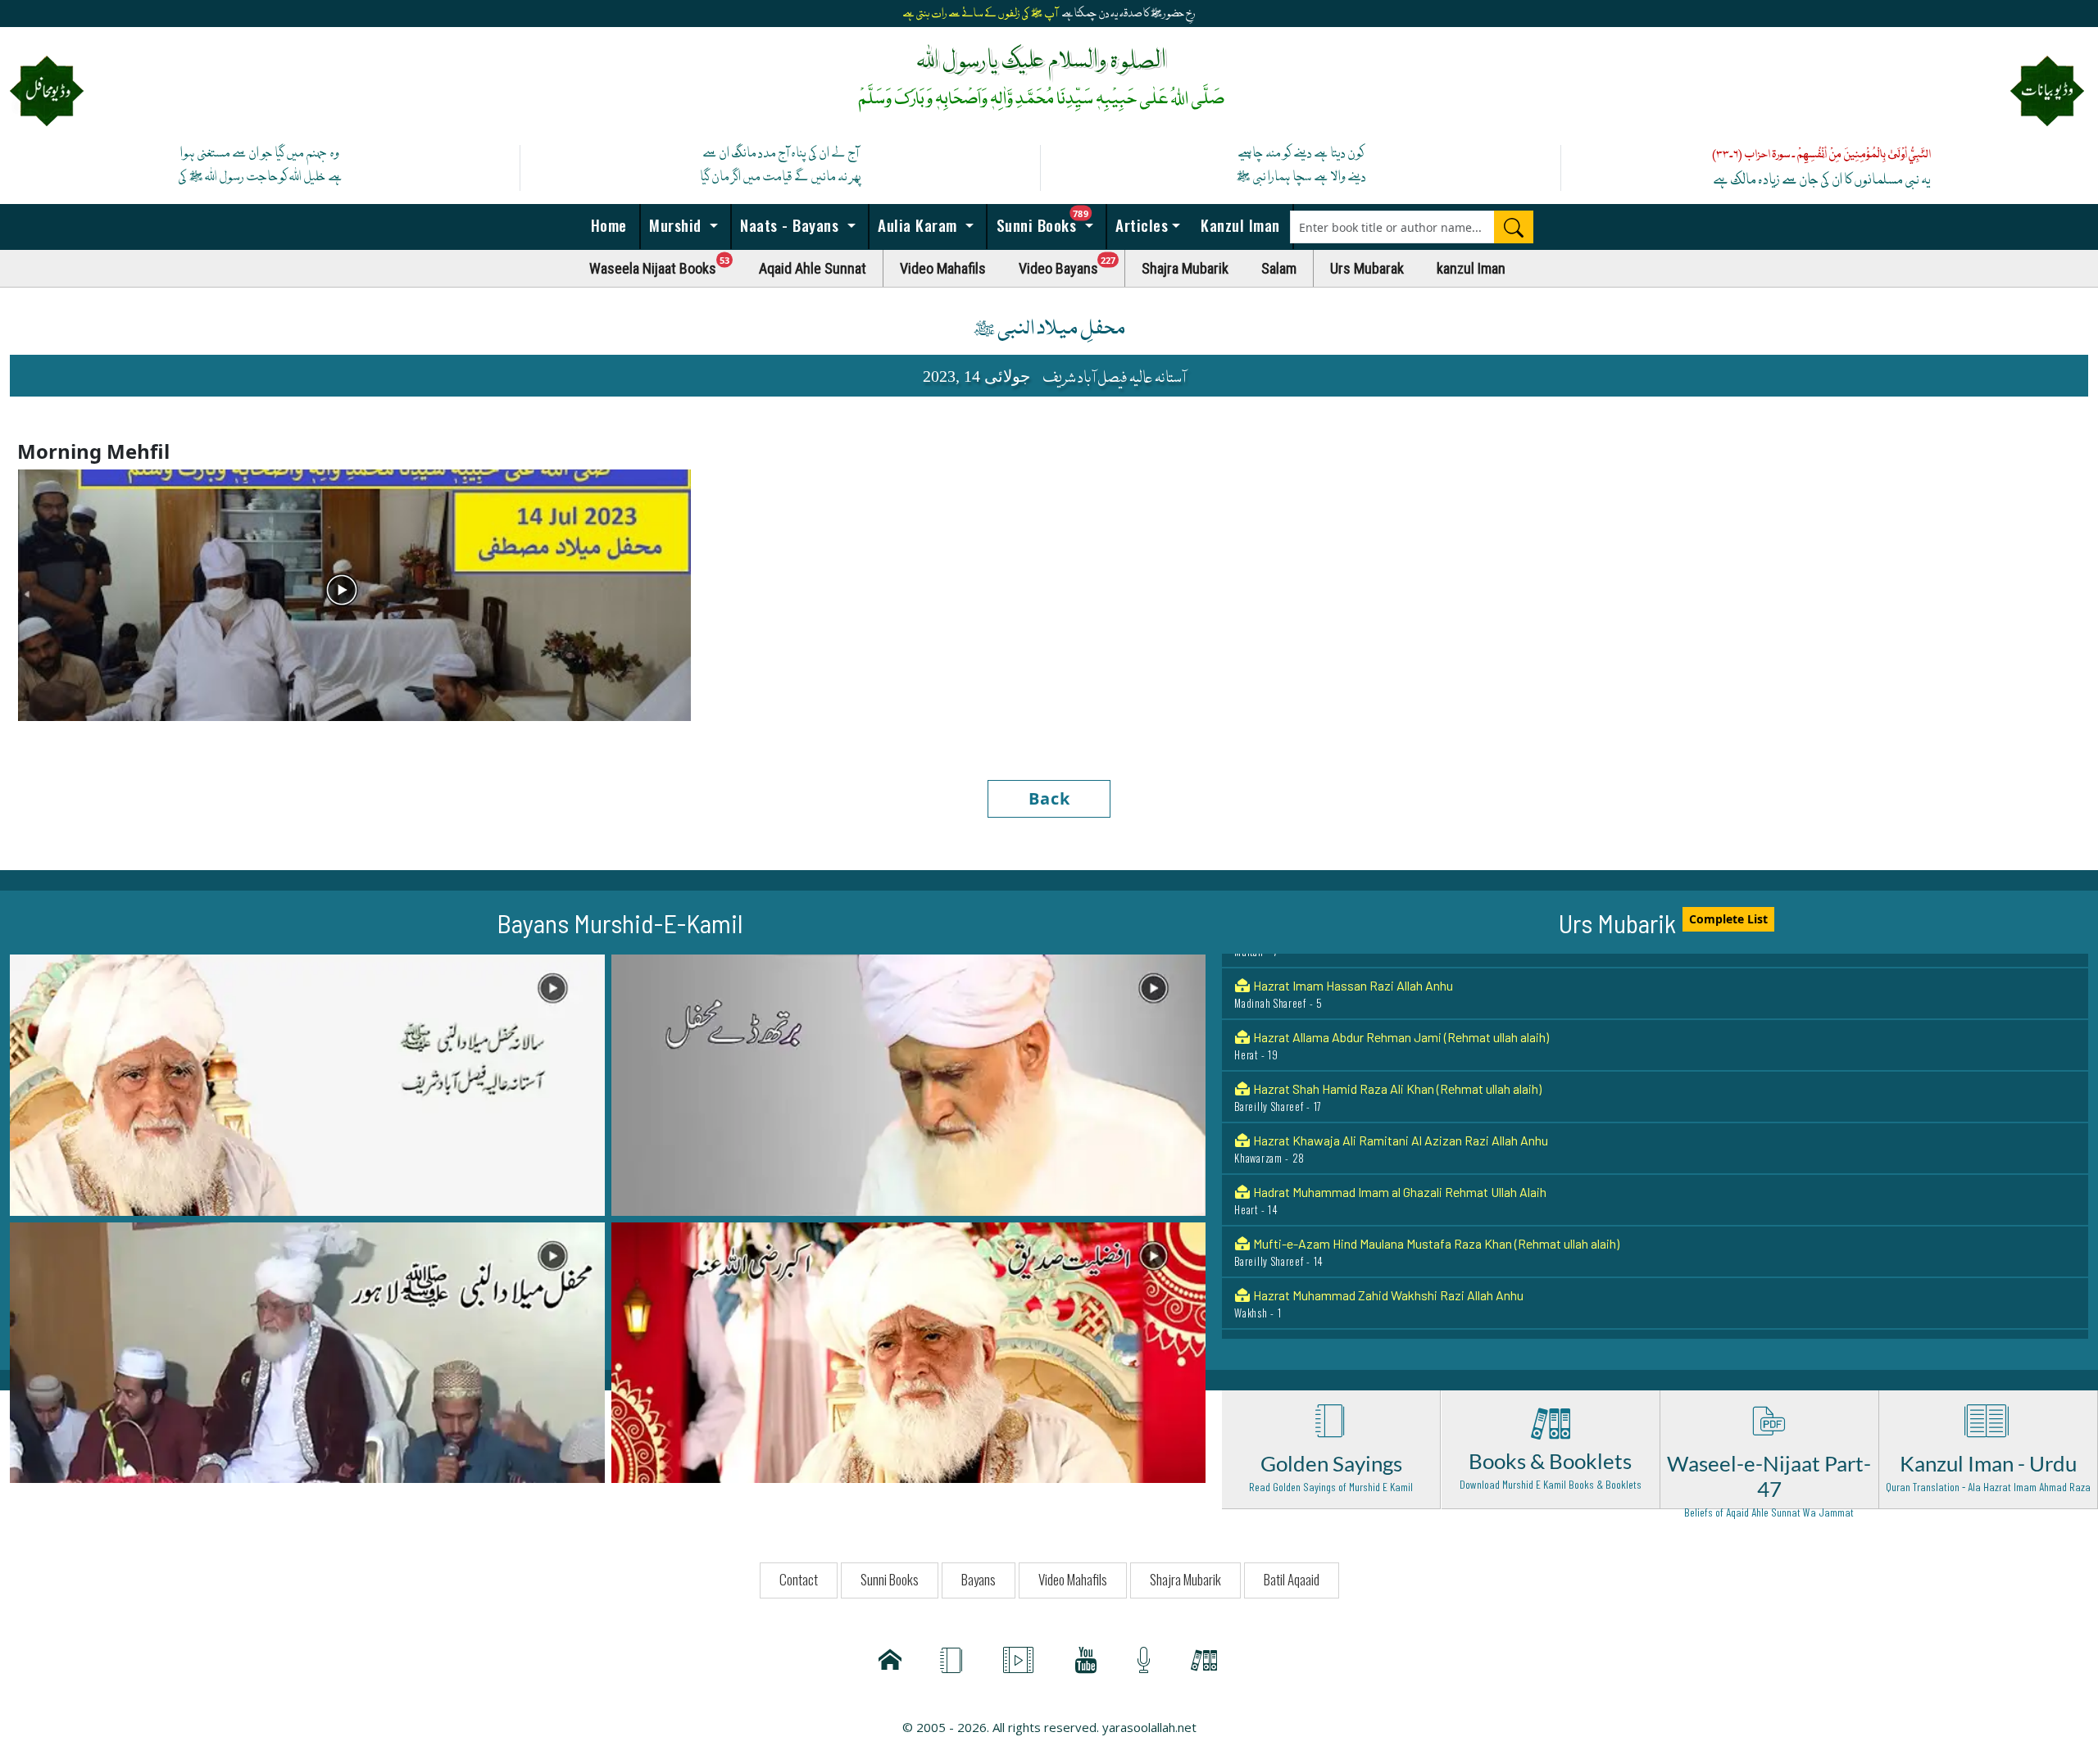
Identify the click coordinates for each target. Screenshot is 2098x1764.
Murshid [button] (676, 224)
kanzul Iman (1471, 268)
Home (606, 224)
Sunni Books (1049, 220)
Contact (799, 1579)
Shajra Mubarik (1185, 268)
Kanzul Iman (1238, 224)
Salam (1279, 268)
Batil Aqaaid (1292, 1579)
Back (1049, 798)
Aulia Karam (918, 224)
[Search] (1514, 227)
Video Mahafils (943, 268)
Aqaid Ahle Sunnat (813, 268)
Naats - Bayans (790, 224)
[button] (307, 1084)
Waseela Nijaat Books (666, 264)
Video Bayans (1072, 264)
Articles (1140, 224)
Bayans (979, 1579)
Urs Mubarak (1367, 268)
